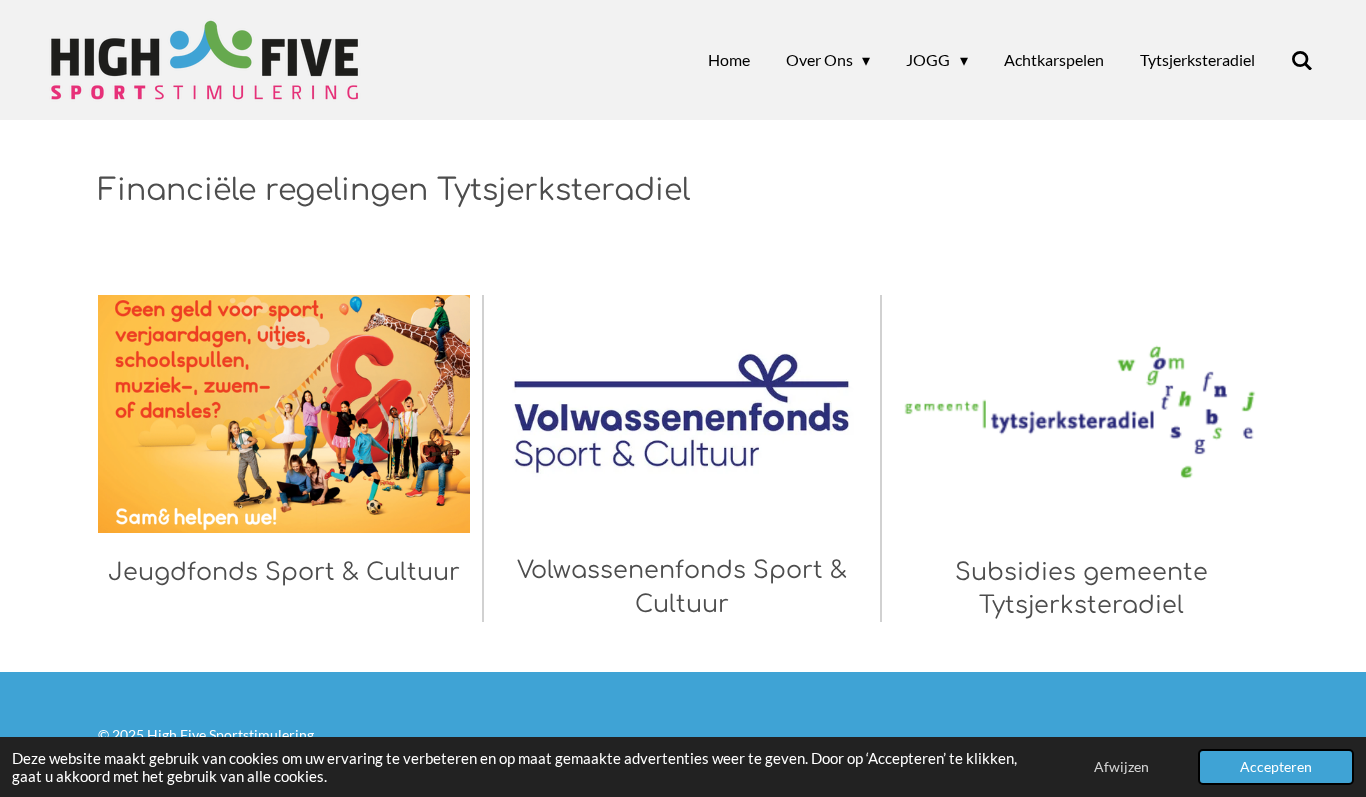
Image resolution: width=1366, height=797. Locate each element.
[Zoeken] (1302, 60)
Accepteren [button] (1276, 767)
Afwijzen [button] (1121, 767)
